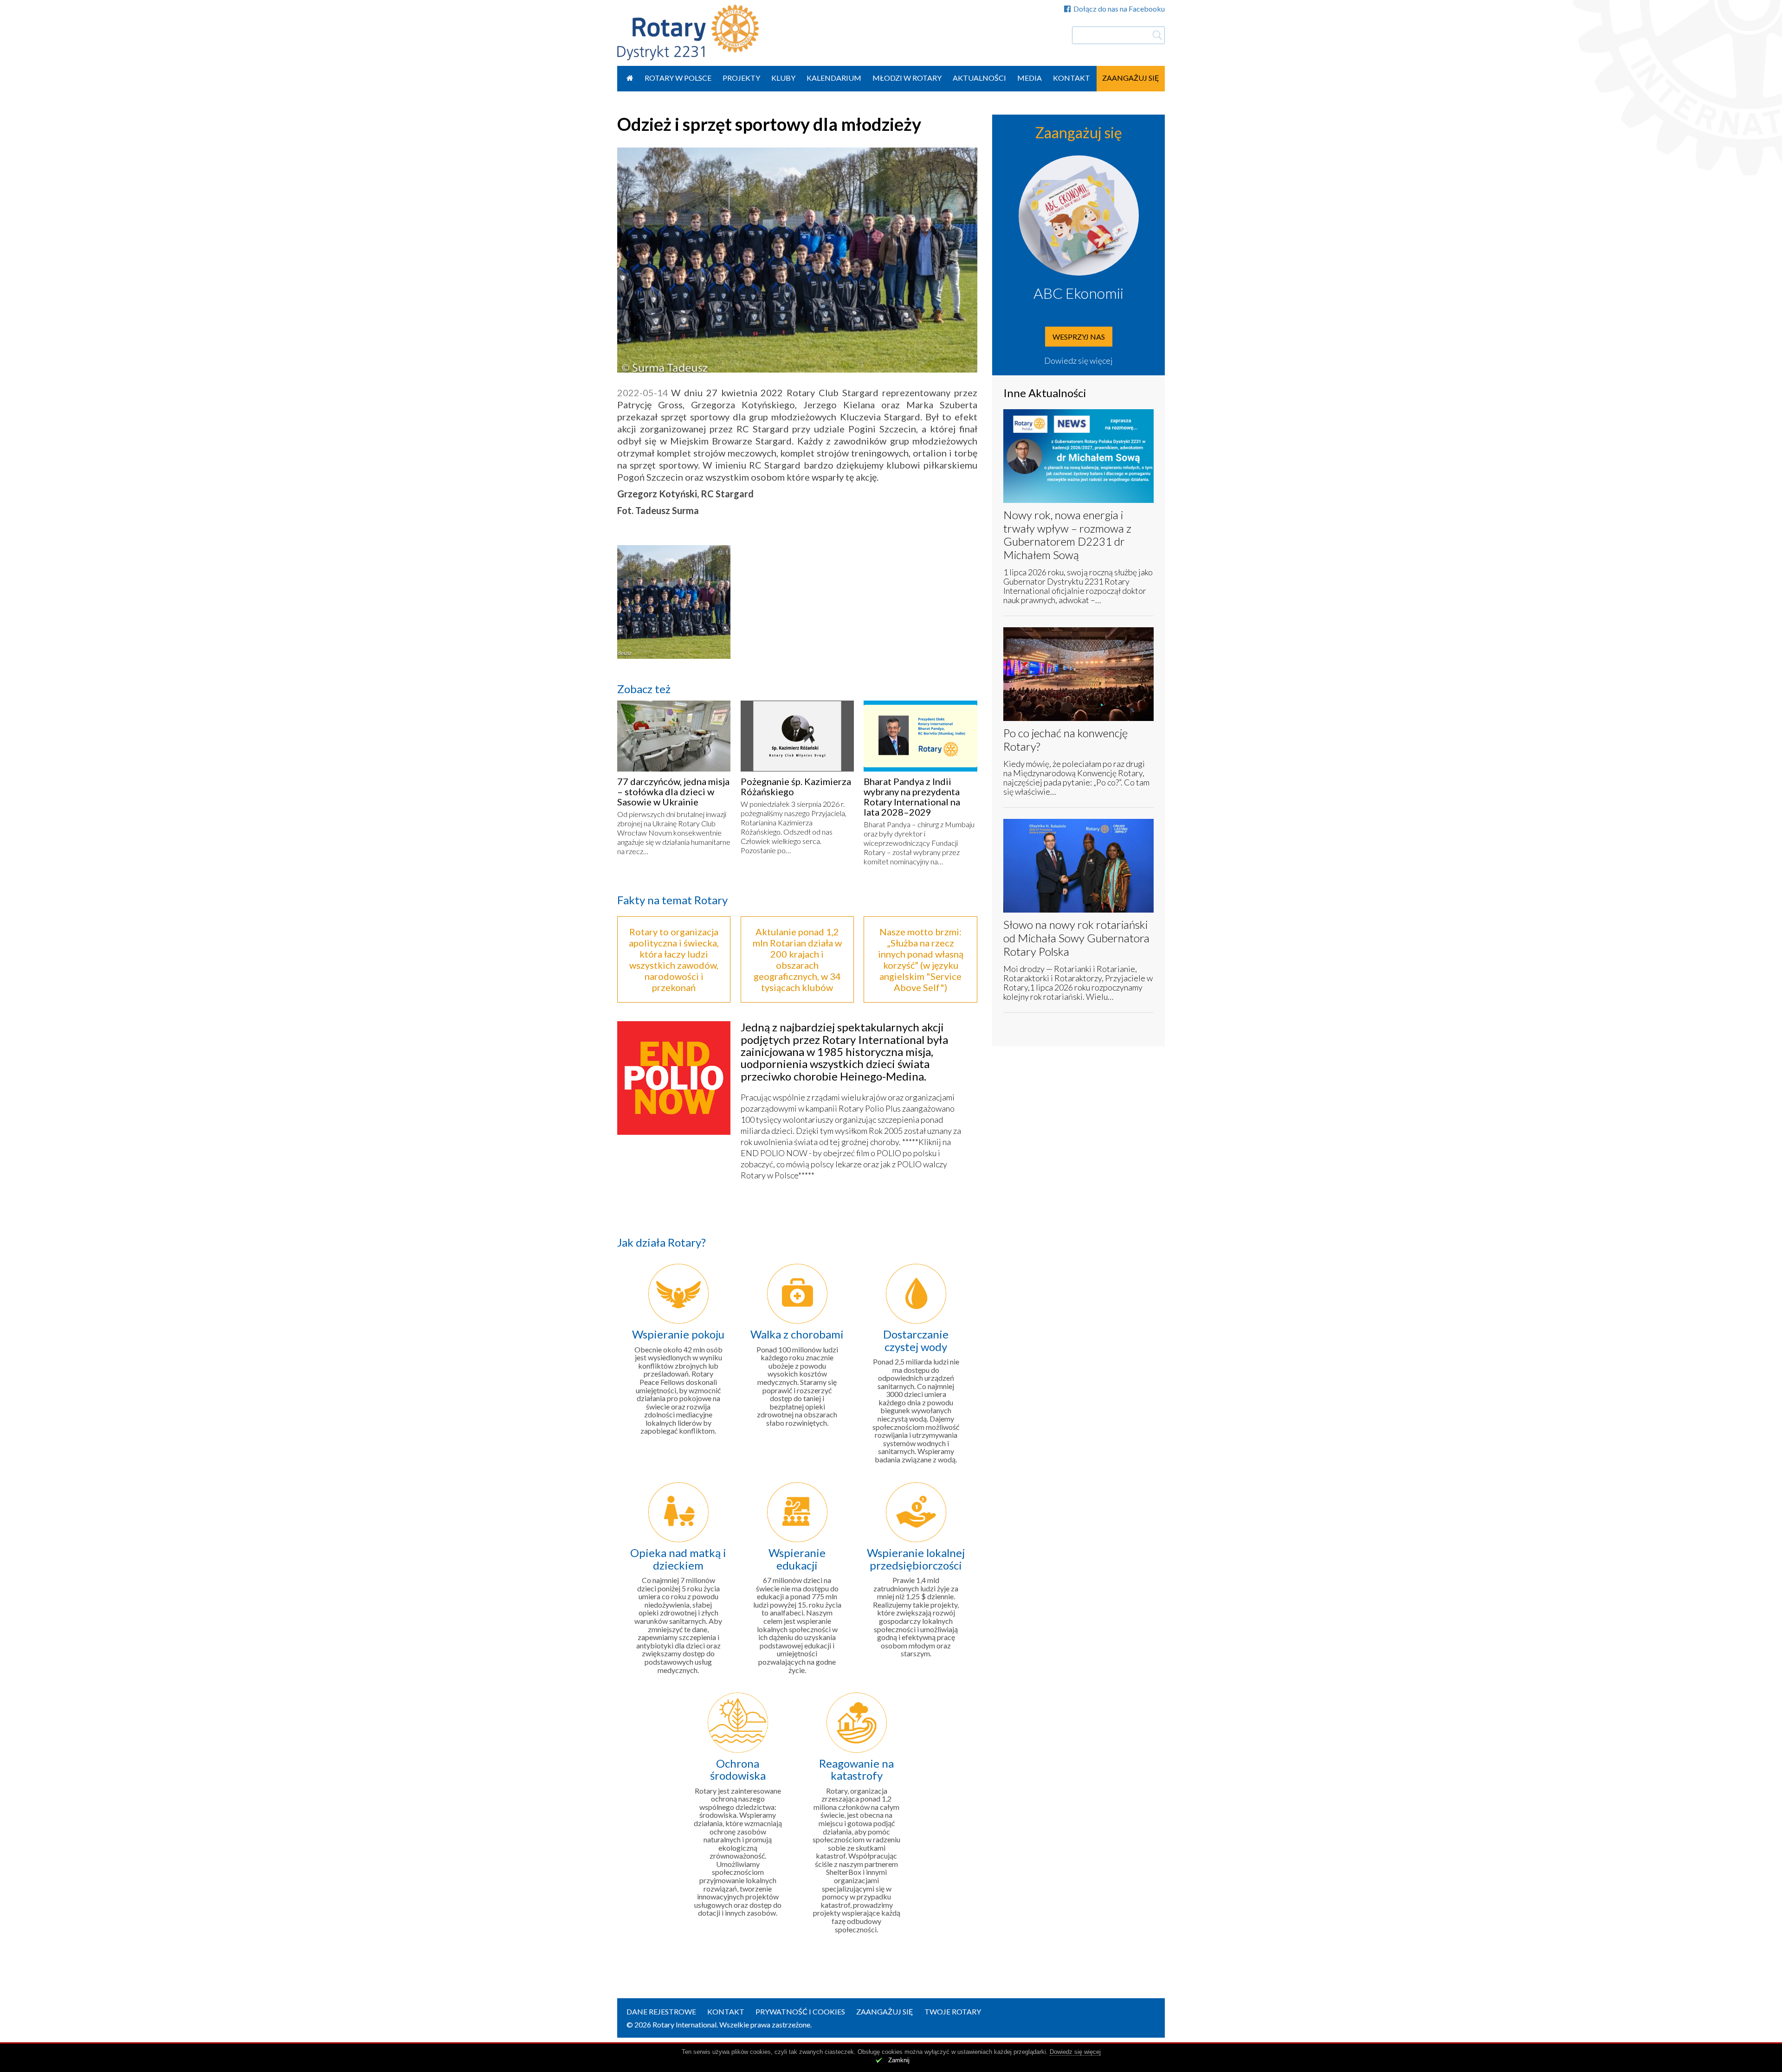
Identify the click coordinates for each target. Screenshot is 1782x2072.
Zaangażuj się (1131, 78)
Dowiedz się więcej (1078, 360)
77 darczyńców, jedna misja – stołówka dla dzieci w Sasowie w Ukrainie (673, 791)
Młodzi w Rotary (907, 78)
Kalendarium (834, 78)
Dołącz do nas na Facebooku (1119, 9)
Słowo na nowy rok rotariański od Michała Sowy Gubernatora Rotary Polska (1076, 938)
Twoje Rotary (953, 2011)
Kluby (783, 78)
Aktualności (979, 78)
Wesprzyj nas (1079, 337)
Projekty (741, 78)
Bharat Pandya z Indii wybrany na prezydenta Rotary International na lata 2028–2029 (912, 797)
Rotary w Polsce (678, 78)
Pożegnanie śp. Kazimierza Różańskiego (796, 786)
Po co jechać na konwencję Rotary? (1065, 740)
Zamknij (899, 2060)
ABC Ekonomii (1078, 293)
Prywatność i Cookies (800, 2011)
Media (1030, 78)
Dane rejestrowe (661, 2011)
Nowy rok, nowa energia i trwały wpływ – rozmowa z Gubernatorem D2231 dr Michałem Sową (1067, 535)
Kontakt (1072, 78)
